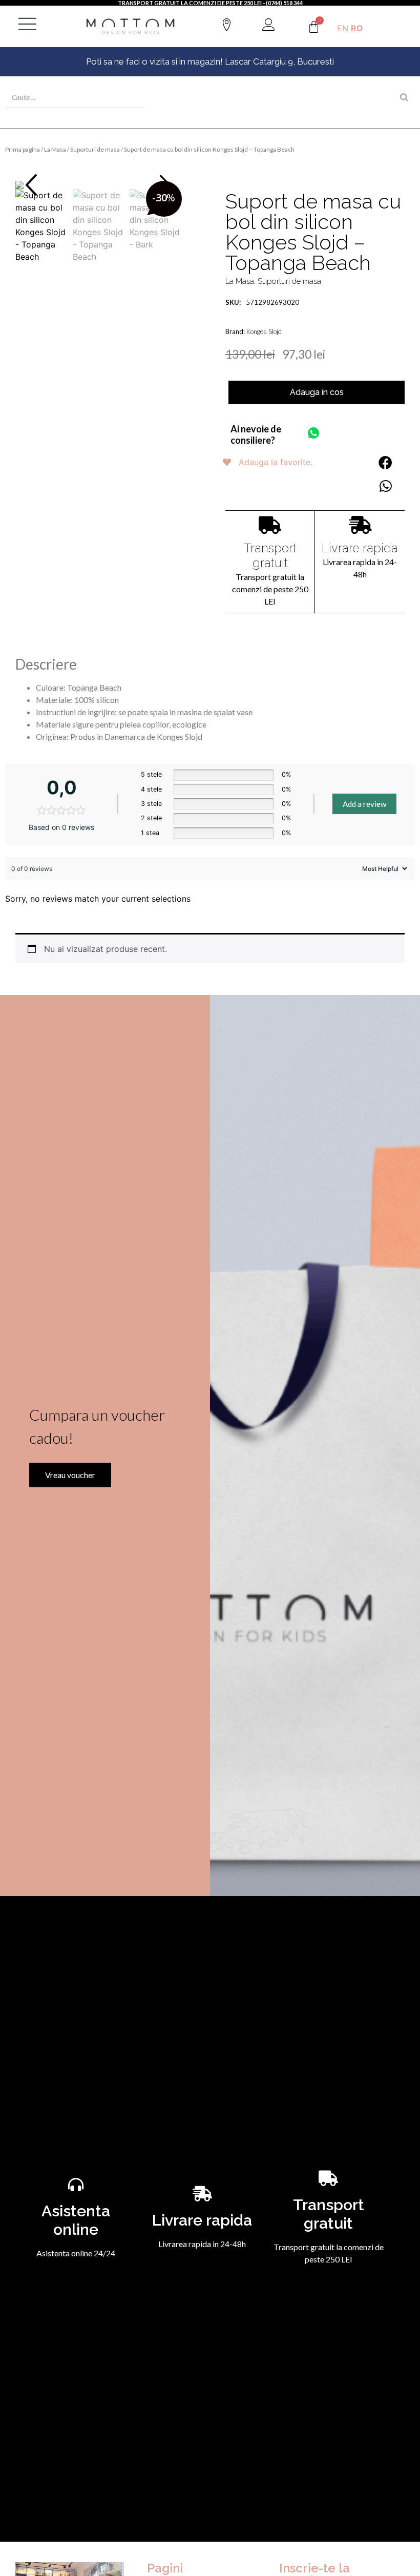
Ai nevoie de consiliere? (256, 434)
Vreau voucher (70, 1475)
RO (357, 28)
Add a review (364, 804)
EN (343, 28)
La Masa (55, 149)
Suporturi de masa (95, 149)
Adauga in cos (317, 392)
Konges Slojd (264, 331)
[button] (31, 185)
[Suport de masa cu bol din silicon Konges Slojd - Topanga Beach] (99, 185)
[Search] (404, 97)
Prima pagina (23, 149)
